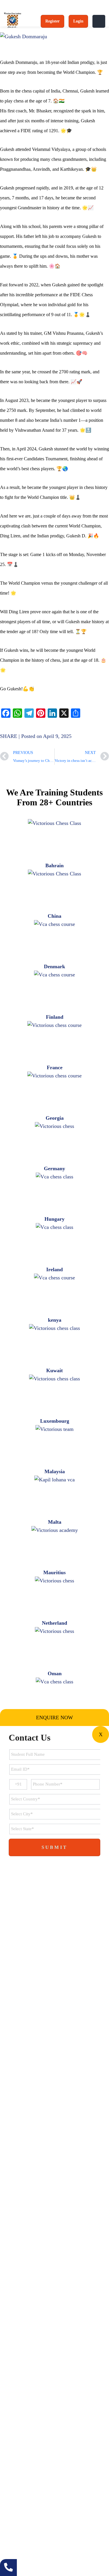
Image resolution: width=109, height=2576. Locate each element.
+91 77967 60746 (32, 2467)
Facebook (6, 2409)
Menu (99, 21)
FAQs (10, 2352)
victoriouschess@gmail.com (41, 2484)
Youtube (59, 2409)
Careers (12, 2327)
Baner (47, 2531)
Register (52, 21)
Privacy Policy (18, 2377)
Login (78, 21)
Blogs (9, 2364)
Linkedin (18, 2409)
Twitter (44, 2409)
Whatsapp (31, 2409)
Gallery (11, 2314)
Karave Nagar (17, 2531)
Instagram (72, 2409)
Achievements (18, 2339)
